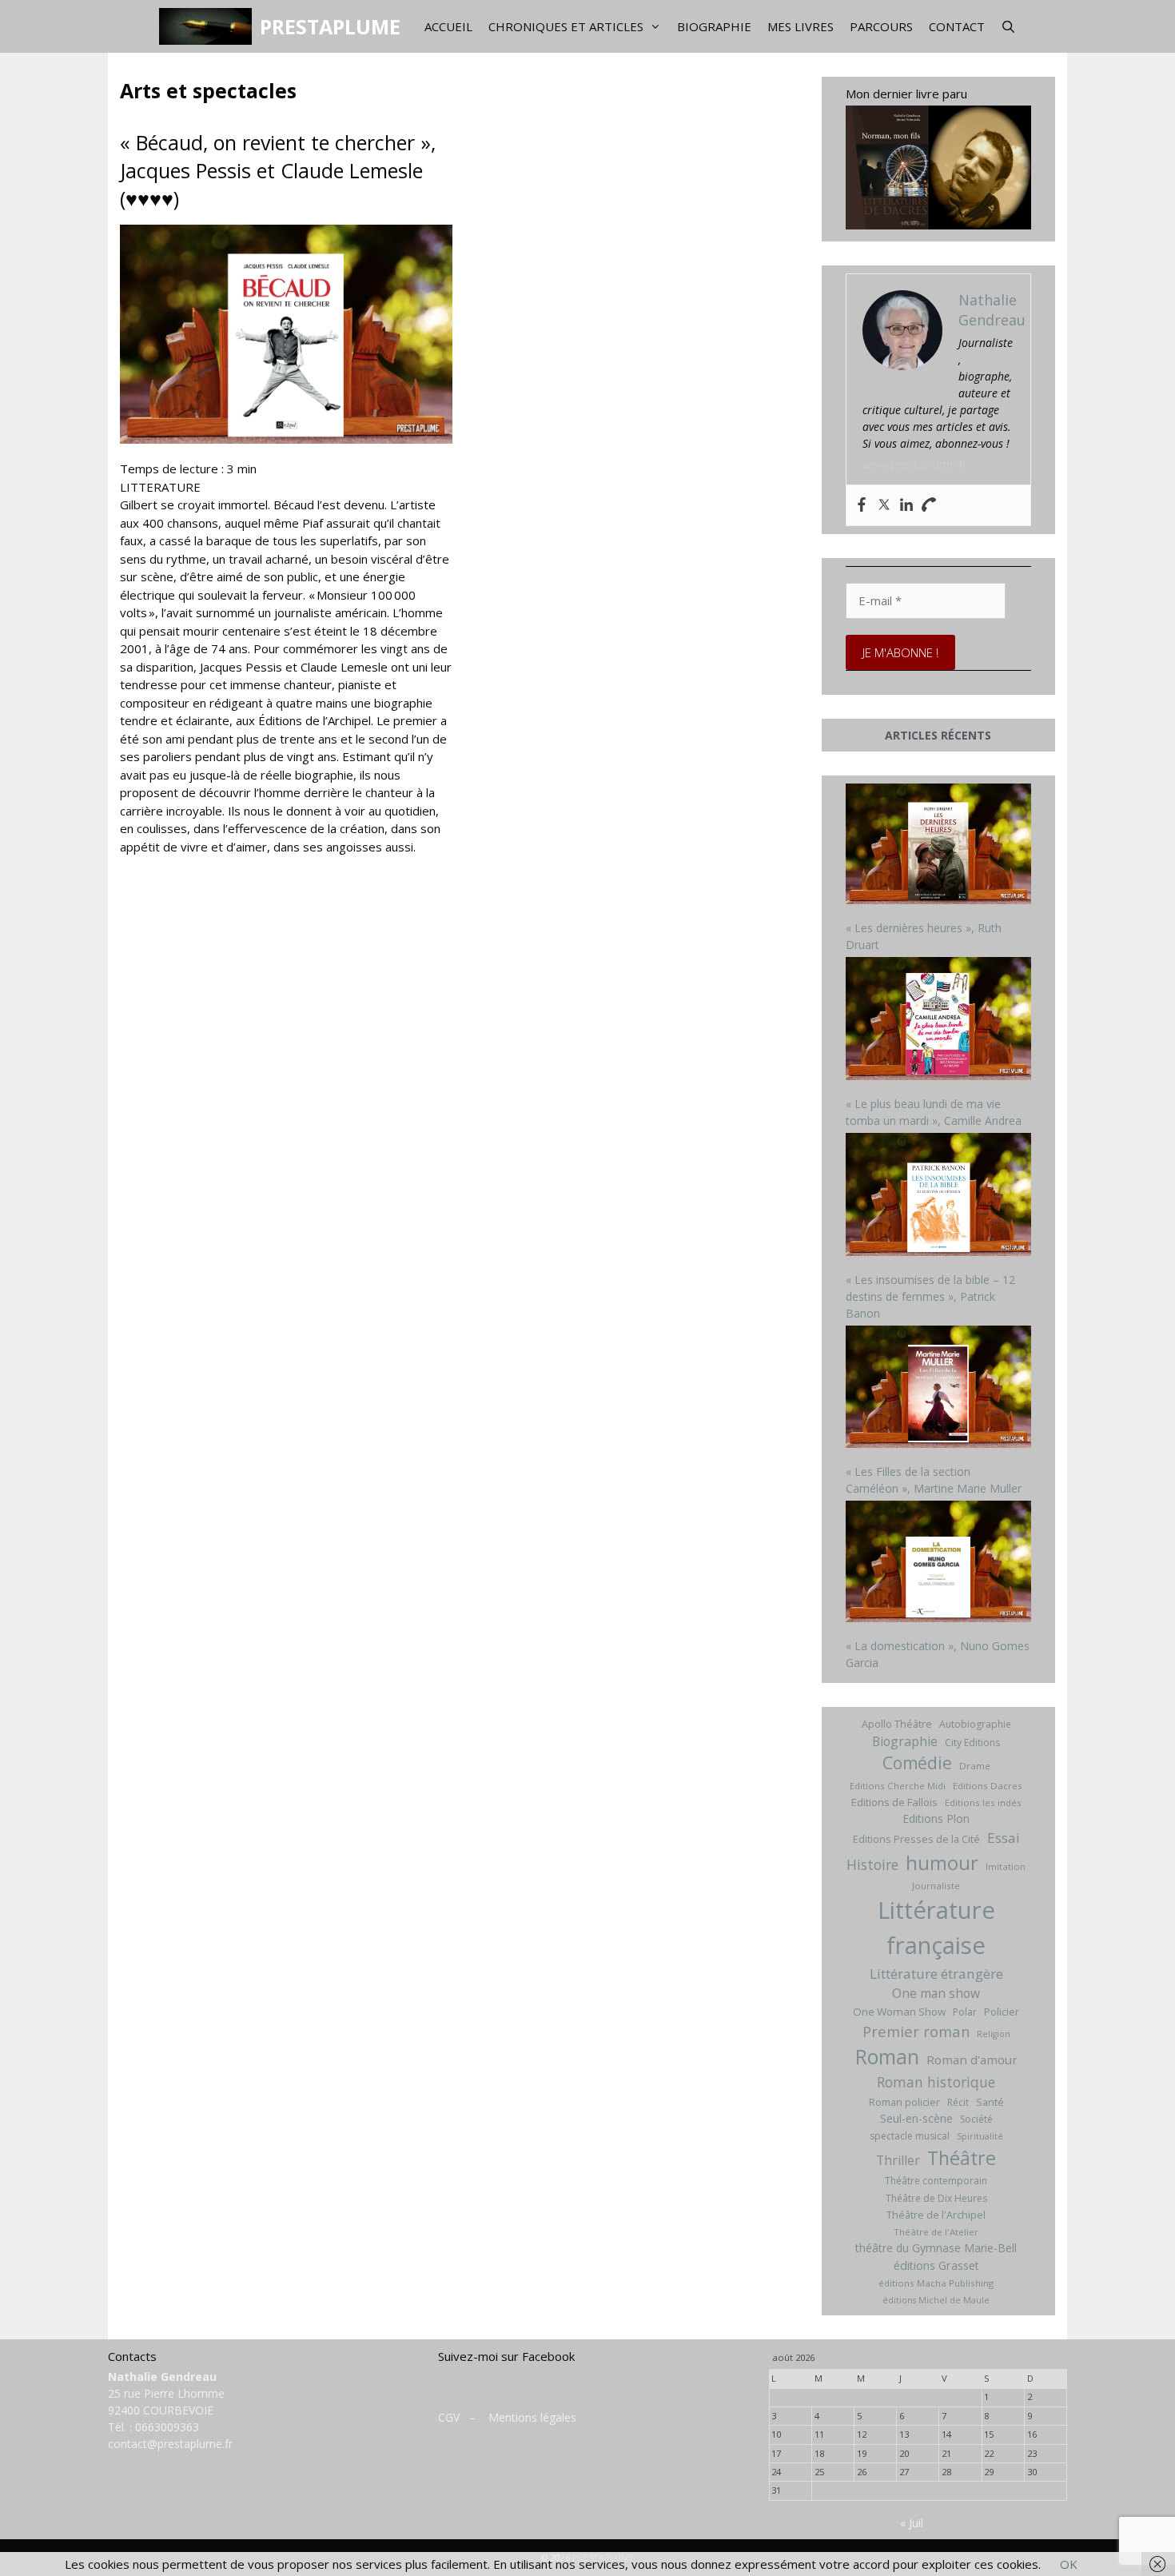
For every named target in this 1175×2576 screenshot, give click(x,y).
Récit (958, 2102)
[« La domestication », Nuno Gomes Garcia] (939, 1563)
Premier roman (916, 2031)
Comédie (917, 1763)
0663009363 (167, 2427)
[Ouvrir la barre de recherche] (1008, 26)
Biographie (714, 26)
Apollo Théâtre (897, 1724)
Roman (887, 2057)
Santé (990, 2102)
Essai (1004, 1838)
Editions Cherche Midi (898, 1786)
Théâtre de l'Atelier (936, 2232)
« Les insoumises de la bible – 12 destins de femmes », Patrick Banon (930, 1296)
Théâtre (962, 2158)
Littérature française (936, 1928)
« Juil (912, 2523)
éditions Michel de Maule (936, 2300)
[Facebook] (862, 505)
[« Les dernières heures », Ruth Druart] (939, 846)
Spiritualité (980, 2136)
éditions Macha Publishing (936, 2283)
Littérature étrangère (936, 1974)
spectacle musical (910, 2136)
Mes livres (801, 26)
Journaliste (936, 1886)
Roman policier (904, 2102)
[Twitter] (884, 505)
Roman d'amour (972, 2060)
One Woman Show (899, 2012)
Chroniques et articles (566, 26)
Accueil (448, 26)
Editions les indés (983, 1802)
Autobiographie (975, 1724)
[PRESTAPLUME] (209, 26)
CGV (449, 2417)
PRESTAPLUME (330, 26)
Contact (957, 26)
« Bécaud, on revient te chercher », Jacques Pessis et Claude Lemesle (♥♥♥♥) (278, 170)
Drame (975, 1766)
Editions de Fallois (894, 1802)
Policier (1002, 2012)
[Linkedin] (906, 505)
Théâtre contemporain (936, 2181)
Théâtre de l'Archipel (936, 2215)
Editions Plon (936, 1818)
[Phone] (929, 505)
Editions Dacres (988, 1786)
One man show (936, 1993)
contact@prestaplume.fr (170, 2444)
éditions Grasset (936, 2265)
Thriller (898, 2160)
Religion (994, 2034)
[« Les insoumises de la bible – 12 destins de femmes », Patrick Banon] (939, 1196)
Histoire (872, 1864)
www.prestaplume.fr (914, 464)
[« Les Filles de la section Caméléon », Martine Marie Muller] (939, 1389)
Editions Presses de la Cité (916, 1839)
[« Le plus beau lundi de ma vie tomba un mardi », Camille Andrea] (939, 1021)
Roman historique (936, 2082)
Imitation (1006, 1866)
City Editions (972, 1743)
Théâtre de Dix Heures (936, 2198)
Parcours (881, 26)
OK (1069, 2564)
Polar (965, 2012)
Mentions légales (532, 2417)
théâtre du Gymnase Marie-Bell (936, 2248)
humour (942, 1862)
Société (976, 2119)
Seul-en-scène (916, 2118)
